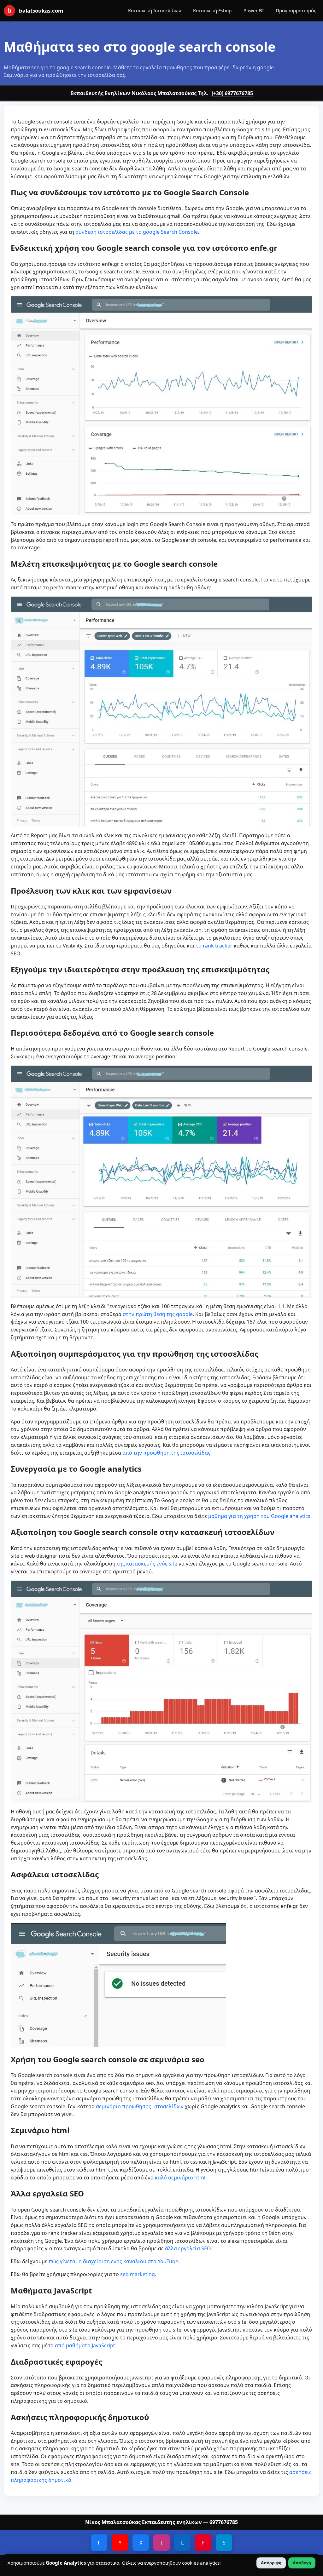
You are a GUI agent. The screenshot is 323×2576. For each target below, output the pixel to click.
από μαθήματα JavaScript (85, 2345)
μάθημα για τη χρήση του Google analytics (259, 1516)
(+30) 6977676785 (232, 93)
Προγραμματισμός (296, 10)
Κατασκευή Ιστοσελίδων (155, 10)
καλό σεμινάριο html (180, 2178)
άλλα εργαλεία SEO (188, 2248)
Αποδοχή (302, 2563)
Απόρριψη (271, 2563)
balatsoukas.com (35, 10)
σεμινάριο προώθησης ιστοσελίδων (140, 2106)
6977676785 (224, 2522)
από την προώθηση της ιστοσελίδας (166, 1453)
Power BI (254, 10)
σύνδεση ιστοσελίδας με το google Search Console (137, 232)
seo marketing (138, 2274)
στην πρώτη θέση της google (158, 1314)
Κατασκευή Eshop (212, 10)
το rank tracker (214, 946)
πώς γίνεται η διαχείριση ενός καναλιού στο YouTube (113, 2261)
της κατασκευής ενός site (147, 1564)
